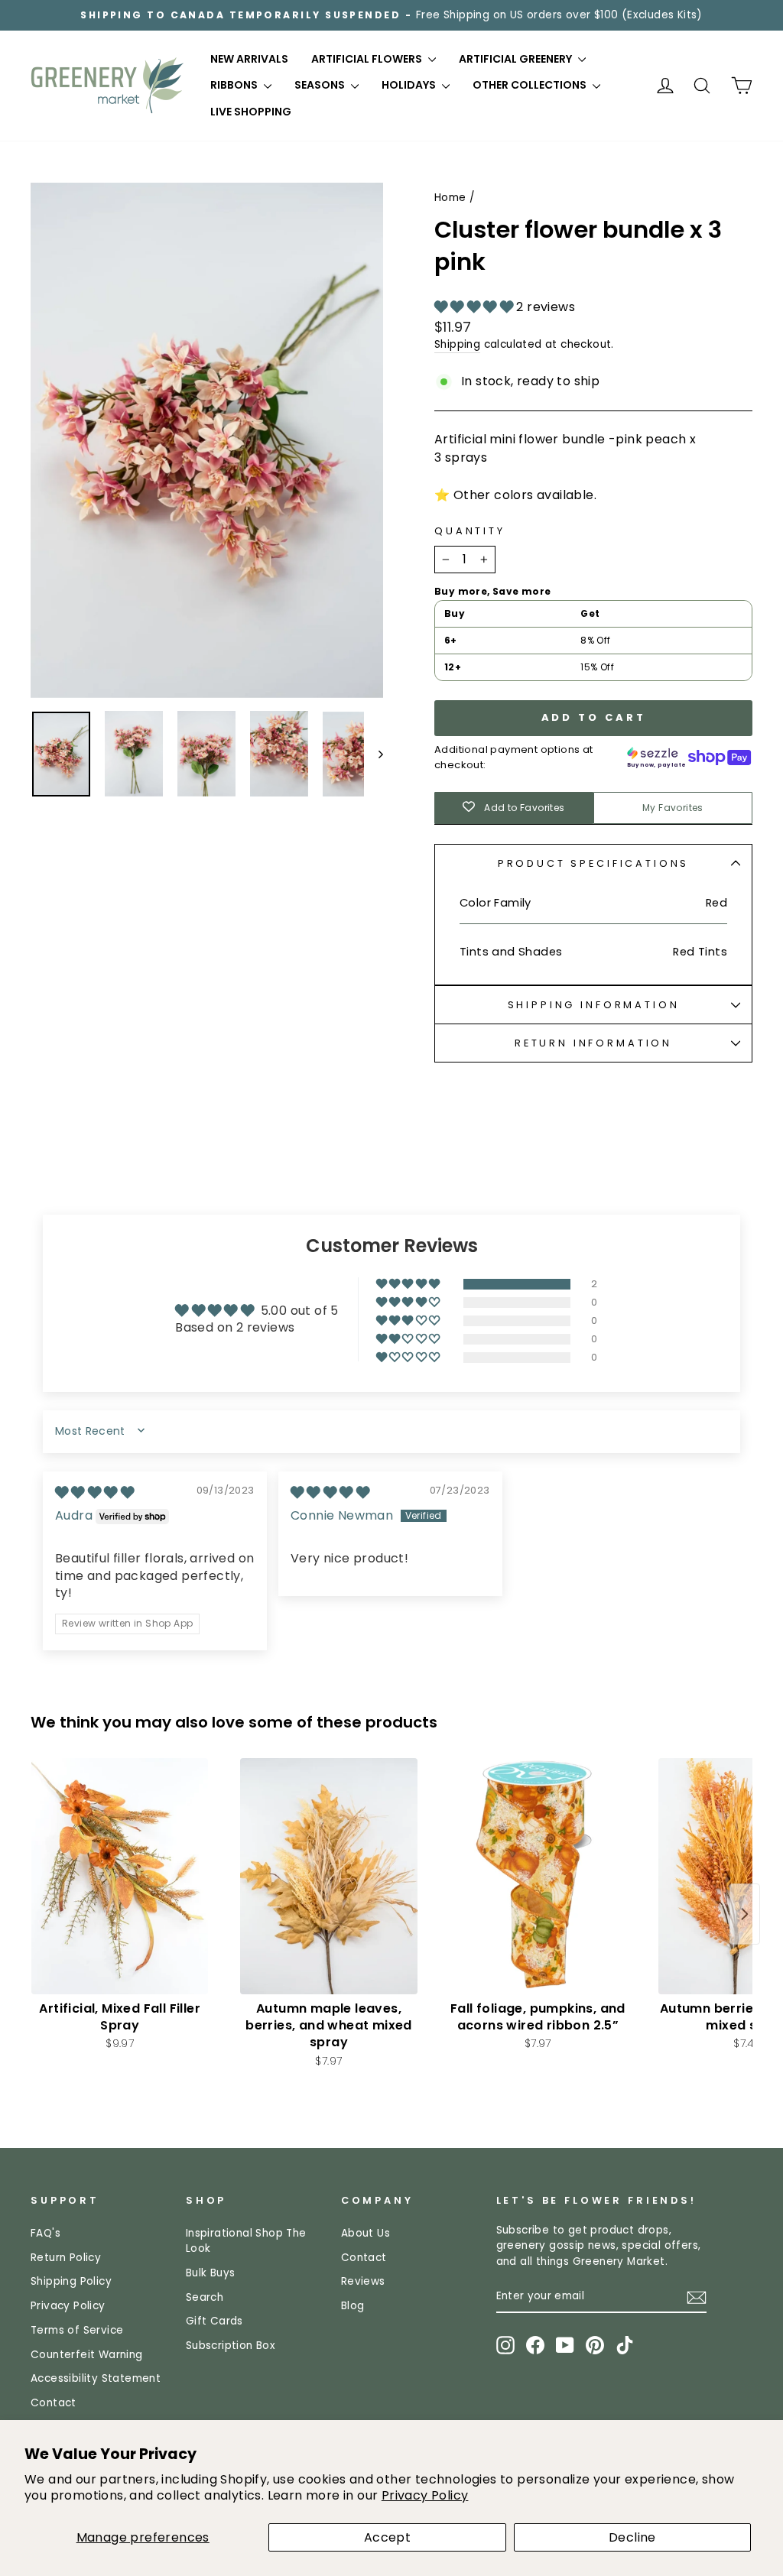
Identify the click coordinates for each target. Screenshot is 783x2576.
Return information (593, 1043)
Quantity (470, 531)
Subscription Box (231, 2346)
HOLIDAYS (410, 85)
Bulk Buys (211, 2273)
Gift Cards (214, 2321)
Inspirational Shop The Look (246, 2241)
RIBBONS (235, 85)
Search (205, 2297)
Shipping (457, 344)
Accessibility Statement (96, 2378)
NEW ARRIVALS (249, 59)
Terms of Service (77, 2330)
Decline (632, 2537)
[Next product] (745, 1914)
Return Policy (66, 2258)
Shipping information (594, 1005)
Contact (54, 2403)
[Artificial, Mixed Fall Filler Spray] (120, 1876)
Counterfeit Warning (87, 2355)
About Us (366, 2233)
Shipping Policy (71, 2281)
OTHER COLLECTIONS (531, 85)
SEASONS (321, 85)
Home (450, 198)
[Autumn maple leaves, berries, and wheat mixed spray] (328, 1876)
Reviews (363, 2281)
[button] (475, 307)
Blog (353, 2306)
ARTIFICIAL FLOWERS (368, 59)
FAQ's (45, 2233)
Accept (387, 2537)
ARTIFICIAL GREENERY (517, 59)
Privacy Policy (425, 2495)
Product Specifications (593, 863)
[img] (94, 1492)
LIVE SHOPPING (251, 112)
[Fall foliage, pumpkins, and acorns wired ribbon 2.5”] (538, 1876)
